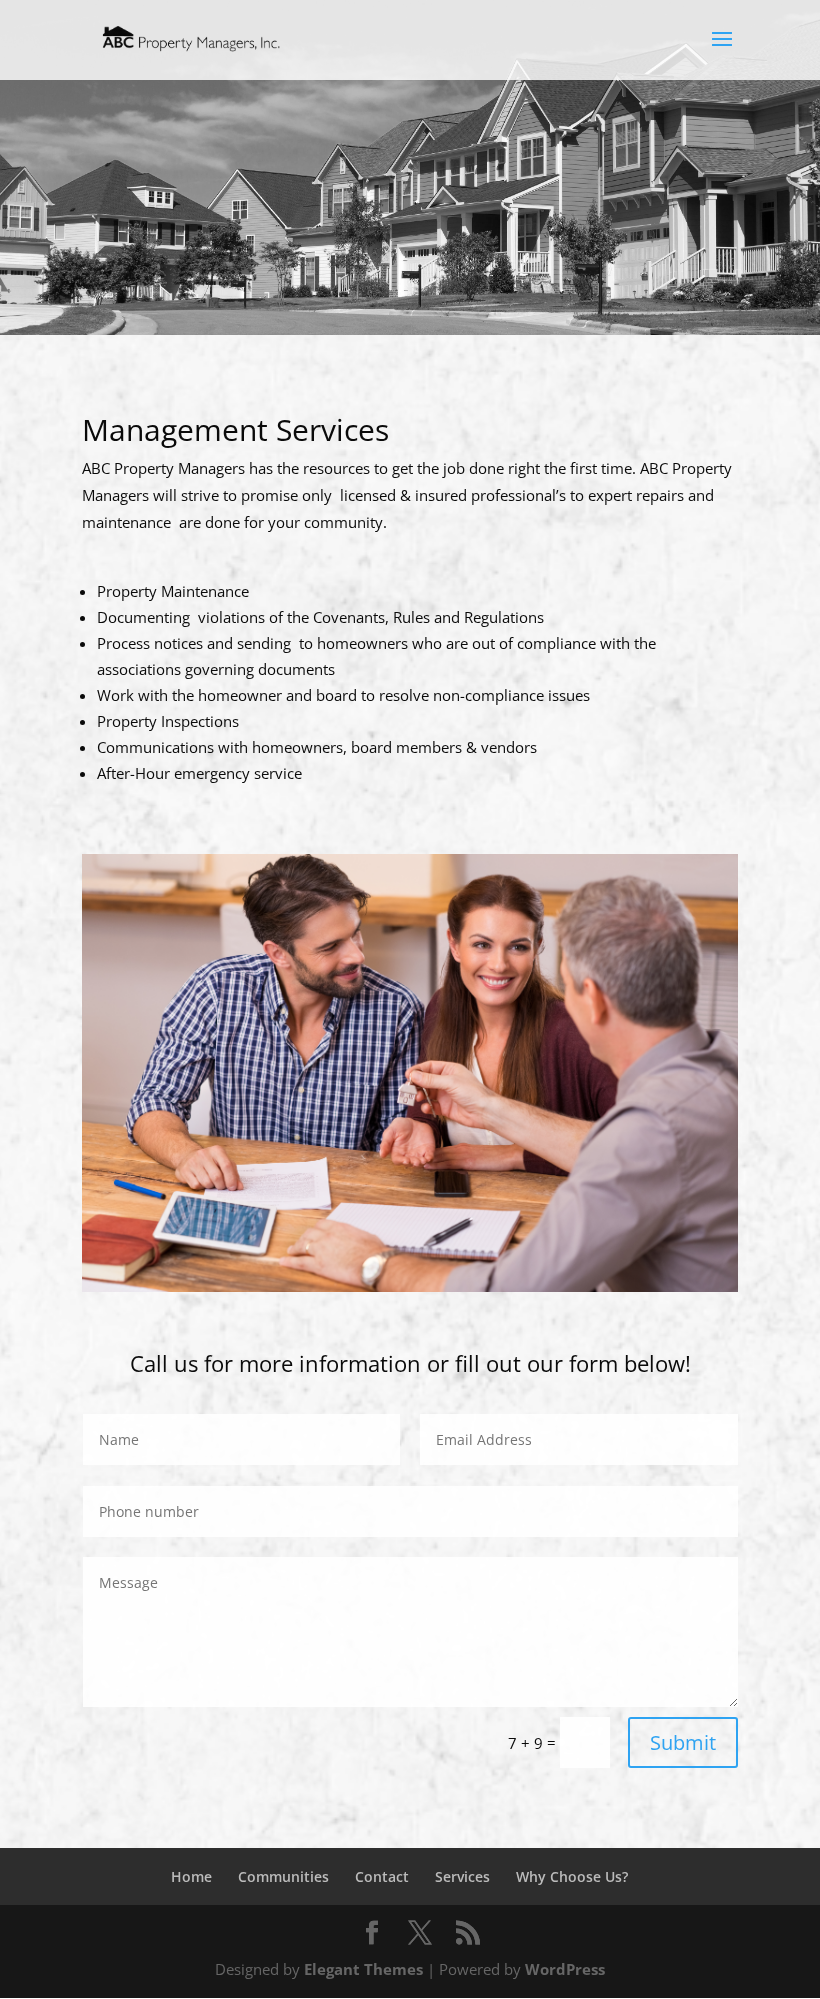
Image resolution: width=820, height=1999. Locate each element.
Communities (283, 1876)
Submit (683, 1742)
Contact (382, 1876)
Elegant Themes (363, 1969)
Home (191, 1876)
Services (462, 1876)
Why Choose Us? (572, 1876)
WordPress (565, 1969)
